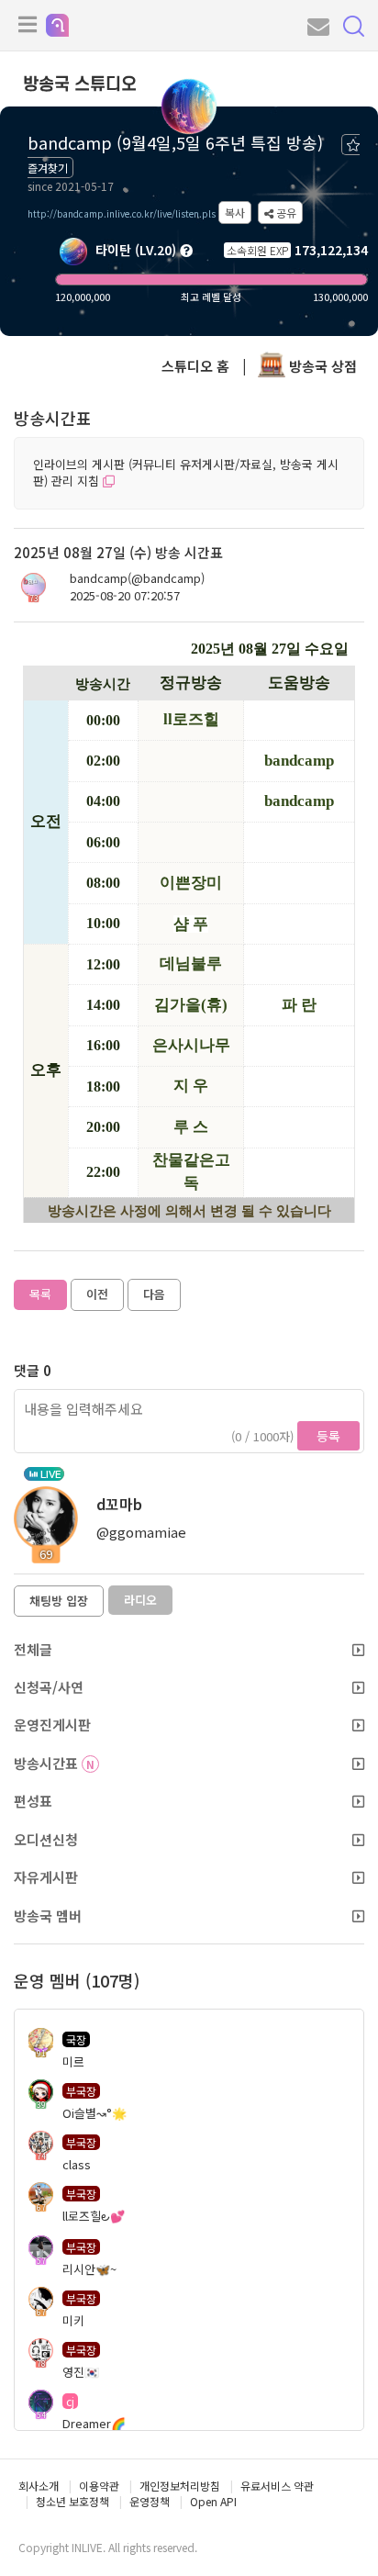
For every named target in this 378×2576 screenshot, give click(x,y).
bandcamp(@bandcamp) (137, 578)
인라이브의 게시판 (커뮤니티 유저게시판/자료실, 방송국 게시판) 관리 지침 (186, 473)
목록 (40, 1294)
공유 (285, 213)
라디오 (140, 1600)
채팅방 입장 (59, 1601)
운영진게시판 (52, 1725)
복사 (235, 213)
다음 (154, 1294)
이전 (97, 1294)
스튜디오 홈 (195, 366)
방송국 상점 (321, 366)
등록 (328, 1436)
